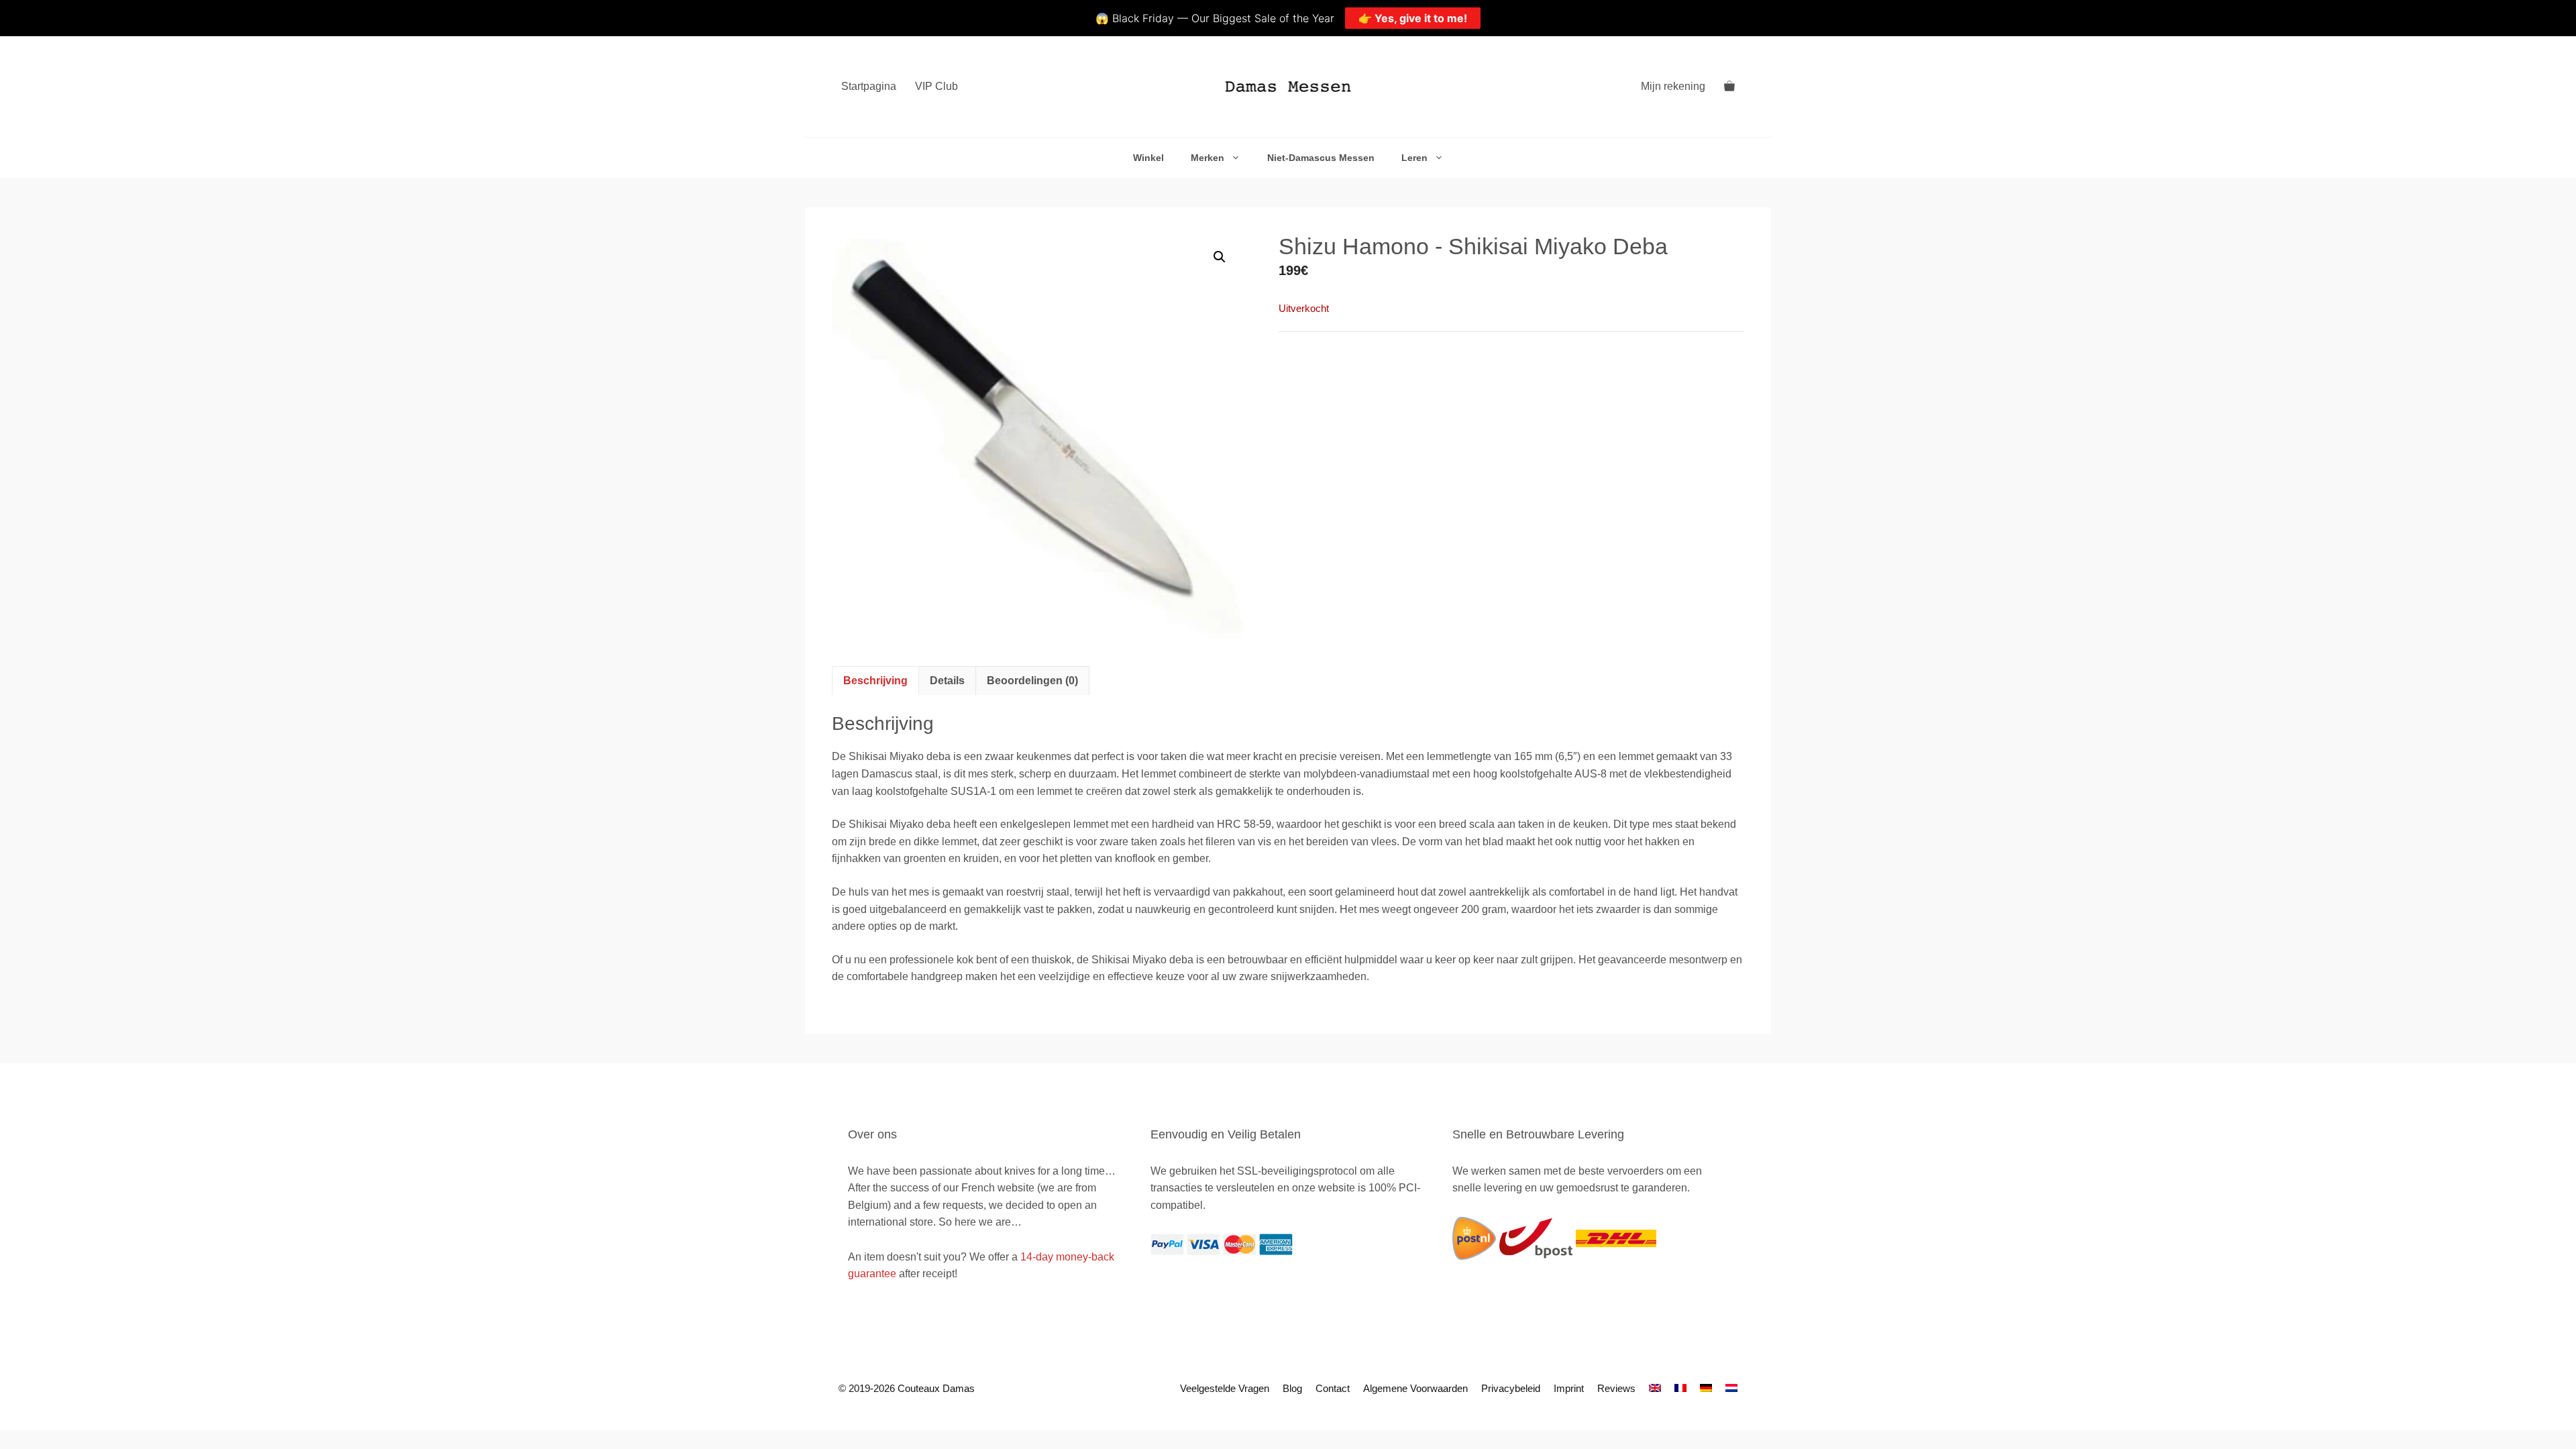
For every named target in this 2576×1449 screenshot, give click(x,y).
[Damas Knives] (1288, 87)
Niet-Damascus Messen (1321, 158)
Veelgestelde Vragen (1225, 1388)
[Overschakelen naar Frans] (1680, 1388)
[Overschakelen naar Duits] (1706, 1388)
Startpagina (869, 86)
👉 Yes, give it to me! (1413, 18)
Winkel (1148, 158)
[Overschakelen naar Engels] (1655, 1388)
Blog (1292, 1388)
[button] (1220, 257)
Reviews (1616, 1388)
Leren (1414, 158)
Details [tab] (947, 681)
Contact (1333, 1388)
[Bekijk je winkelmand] (1729, 87)
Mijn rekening (1673, 86)
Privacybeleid (1511, 1388)
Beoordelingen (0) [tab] (1032, 681)
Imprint (1569, 1388)
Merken (1207, 158)
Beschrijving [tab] (875, 681)
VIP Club (936, 86)
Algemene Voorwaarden (1415, 1388)
